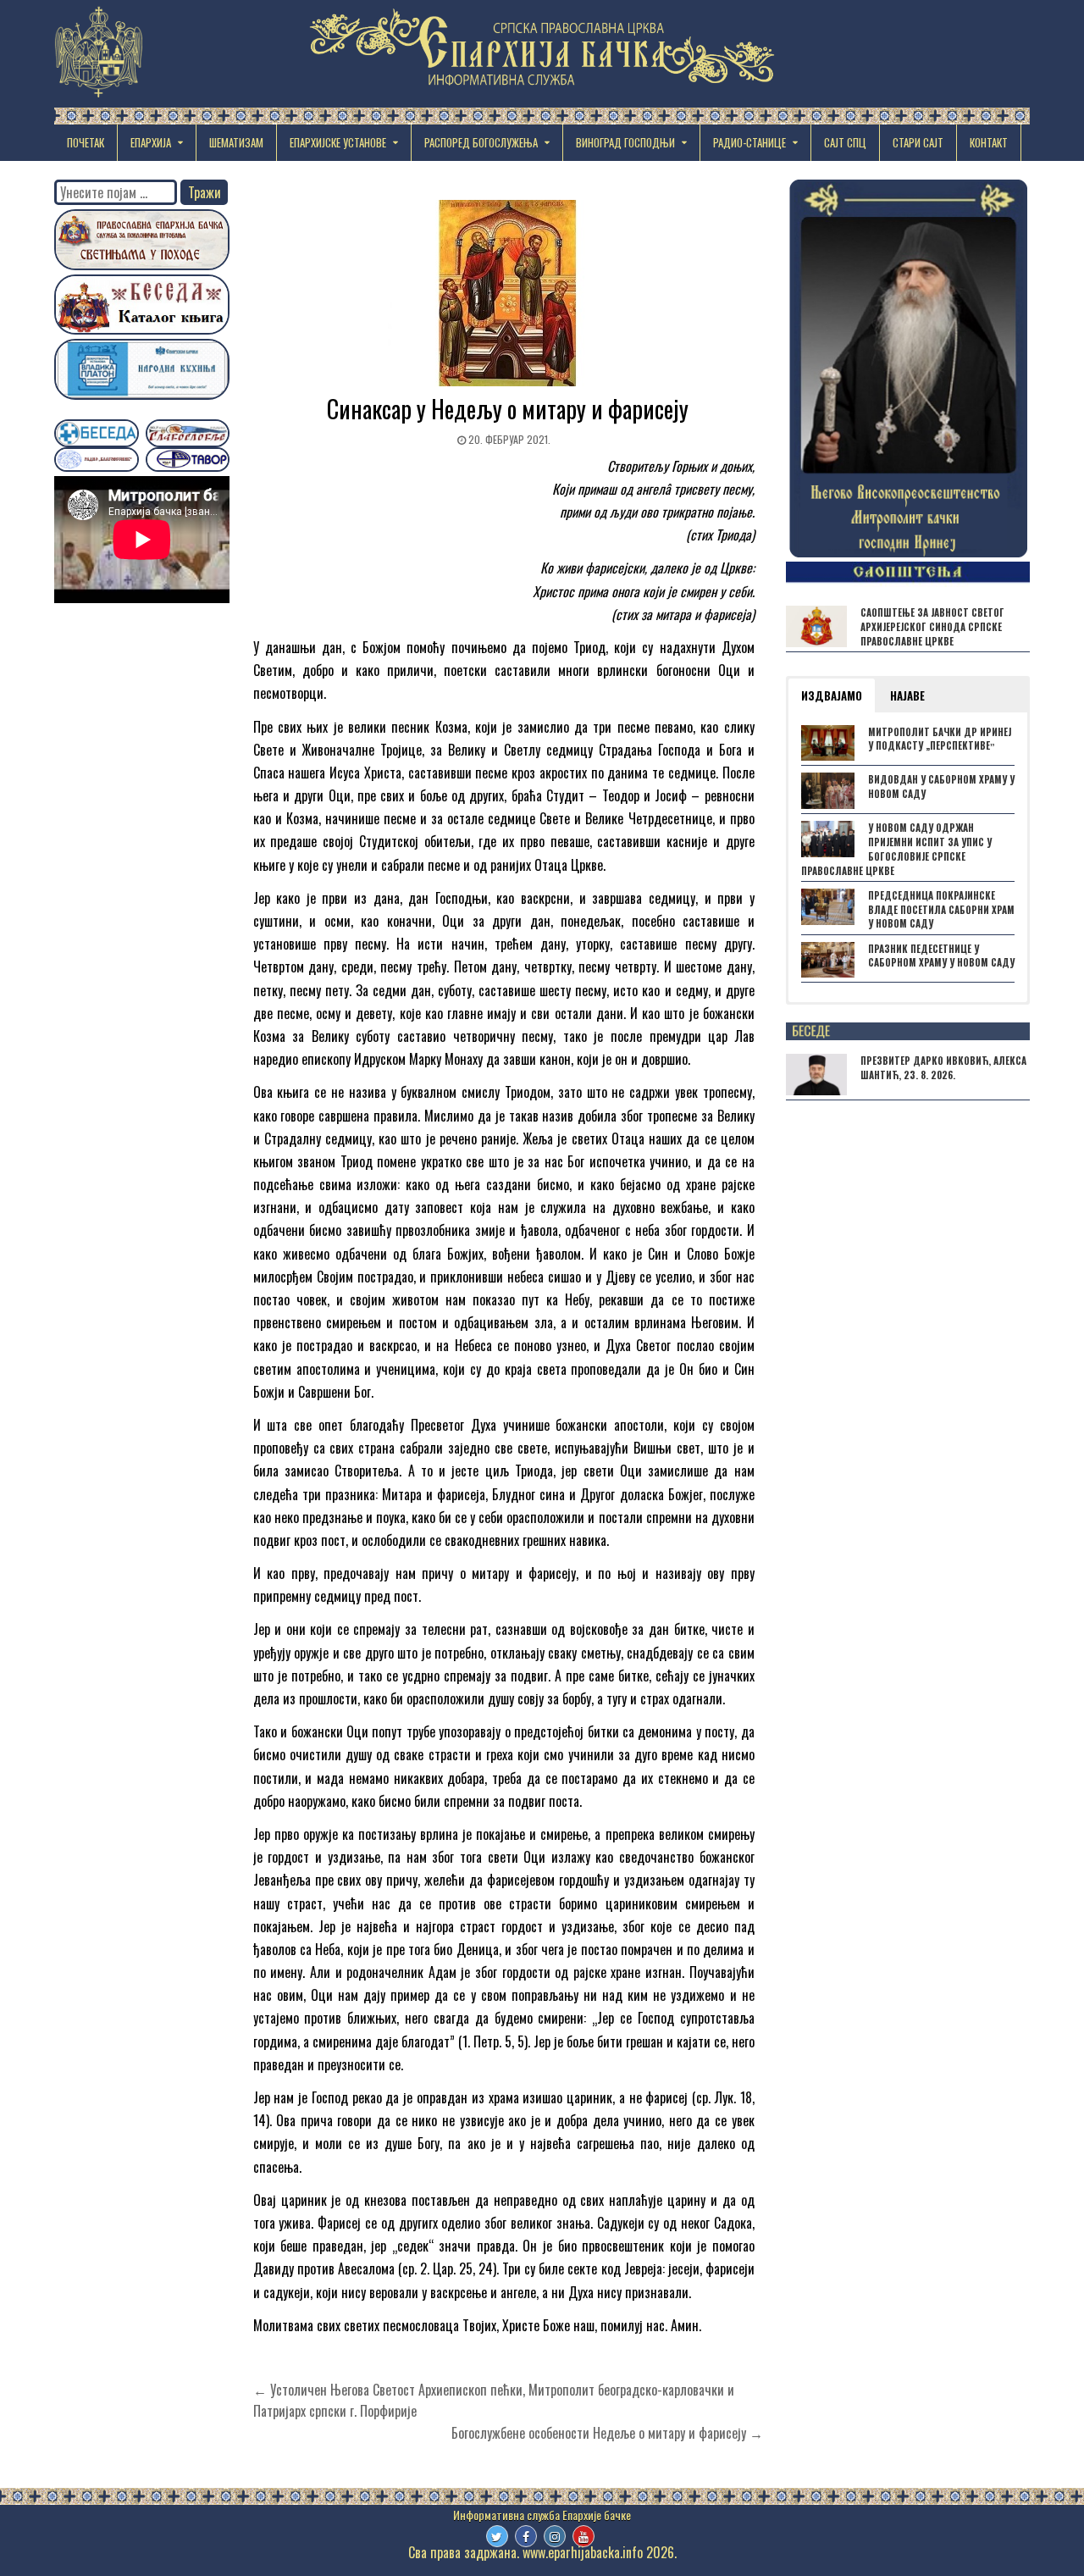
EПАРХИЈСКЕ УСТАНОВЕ (338, 142)
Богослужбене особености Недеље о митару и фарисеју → (607, 2433)
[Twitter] (497, 2536)
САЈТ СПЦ (845, 142)
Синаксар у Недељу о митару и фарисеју (508, 409)
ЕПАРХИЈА (151, 142)
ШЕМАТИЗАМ (236, 142)
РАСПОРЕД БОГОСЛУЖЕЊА (481, 142)
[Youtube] (583, 2536)
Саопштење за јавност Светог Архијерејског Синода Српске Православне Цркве (932, 627)
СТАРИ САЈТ (918, 142)
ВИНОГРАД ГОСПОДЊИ (625, 142)
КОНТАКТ (989, 142)
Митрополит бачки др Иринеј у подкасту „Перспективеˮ (940, 739)
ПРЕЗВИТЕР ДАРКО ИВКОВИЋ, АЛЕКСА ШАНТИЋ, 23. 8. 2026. (943, 1068)
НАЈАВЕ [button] (907, 695)
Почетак (86, 142)
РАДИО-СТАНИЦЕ (749, 142)
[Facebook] (526, 2536)
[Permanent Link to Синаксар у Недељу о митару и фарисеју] (508, 293)
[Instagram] (555, 2536)
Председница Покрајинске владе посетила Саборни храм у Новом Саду (941, 910)
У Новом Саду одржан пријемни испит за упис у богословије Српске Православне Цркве (896, 849)
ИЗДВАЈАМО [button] (832, 695)
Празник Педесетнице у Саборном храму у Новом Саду (941, 956)
